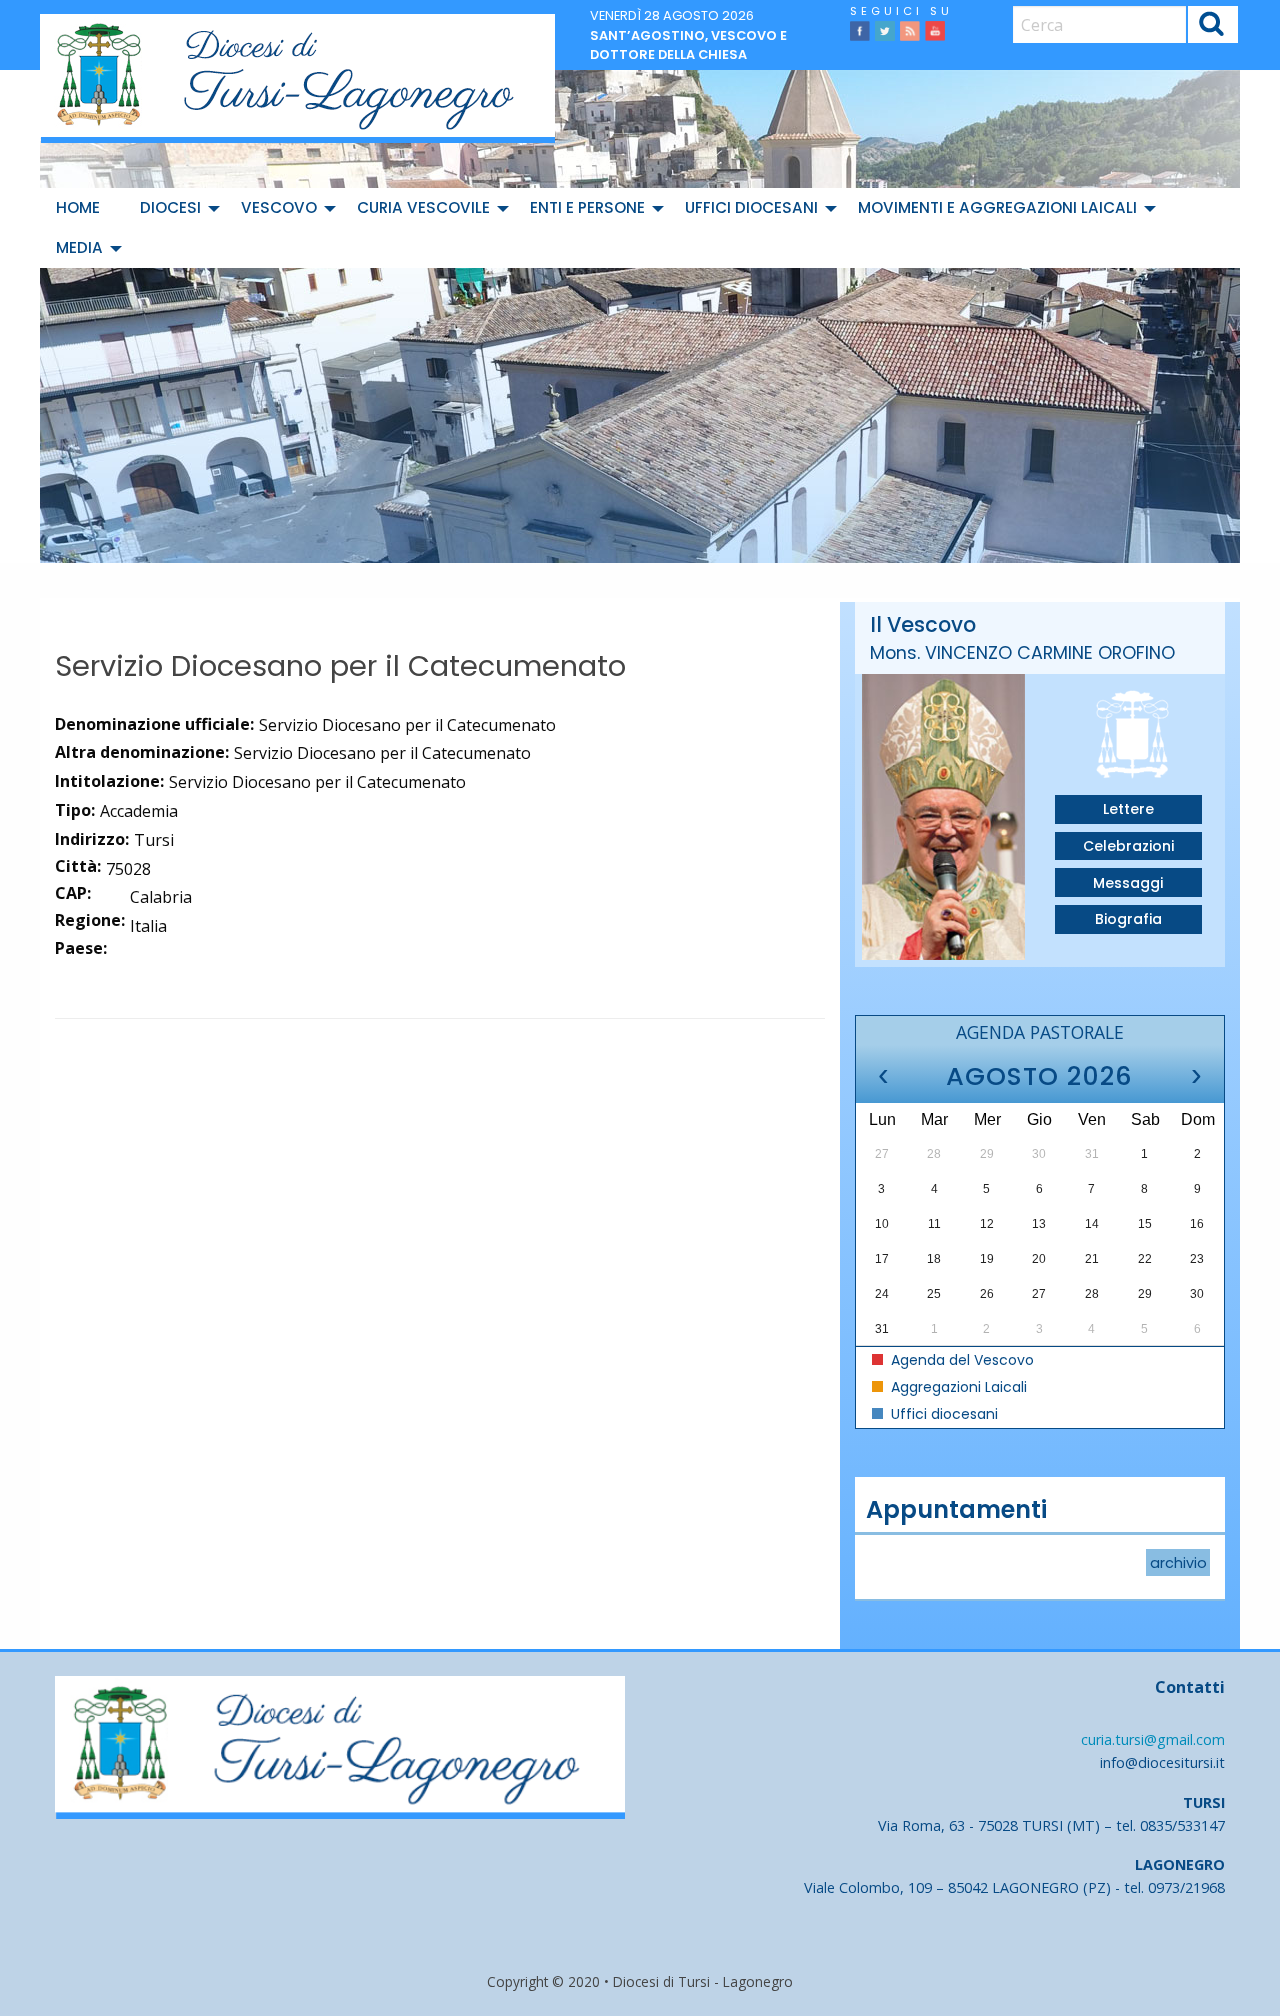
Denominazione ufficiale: (154, 724)
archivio (1178, 1562)
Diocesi (170, 207)
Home (78, 207)
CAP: (73, 893)
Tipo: (75, 810)
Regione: (90, 920)
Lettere (1128, 809)
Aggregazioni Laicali (957, 1387)
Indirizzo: (92, 839)
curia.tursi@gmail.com (1153, 1739)
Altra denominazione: (142, 752)
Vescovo (279, 207)
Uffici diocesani (751, 207)
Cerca (1212, 27)
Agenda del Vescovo (960, 1360)
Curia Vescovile (423, 207)
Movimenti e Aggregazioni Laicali (997, 207)
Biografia (1128, 919)
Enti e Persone (587, 207)
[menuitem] (82, 208)
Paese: (81, 948)
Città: (78, 866)
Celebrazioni (1128, 846)
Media (79, 247)
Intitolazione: (109, 781)
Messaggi (1128, 883)
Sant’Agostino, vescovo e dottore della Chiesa (688, 45)
